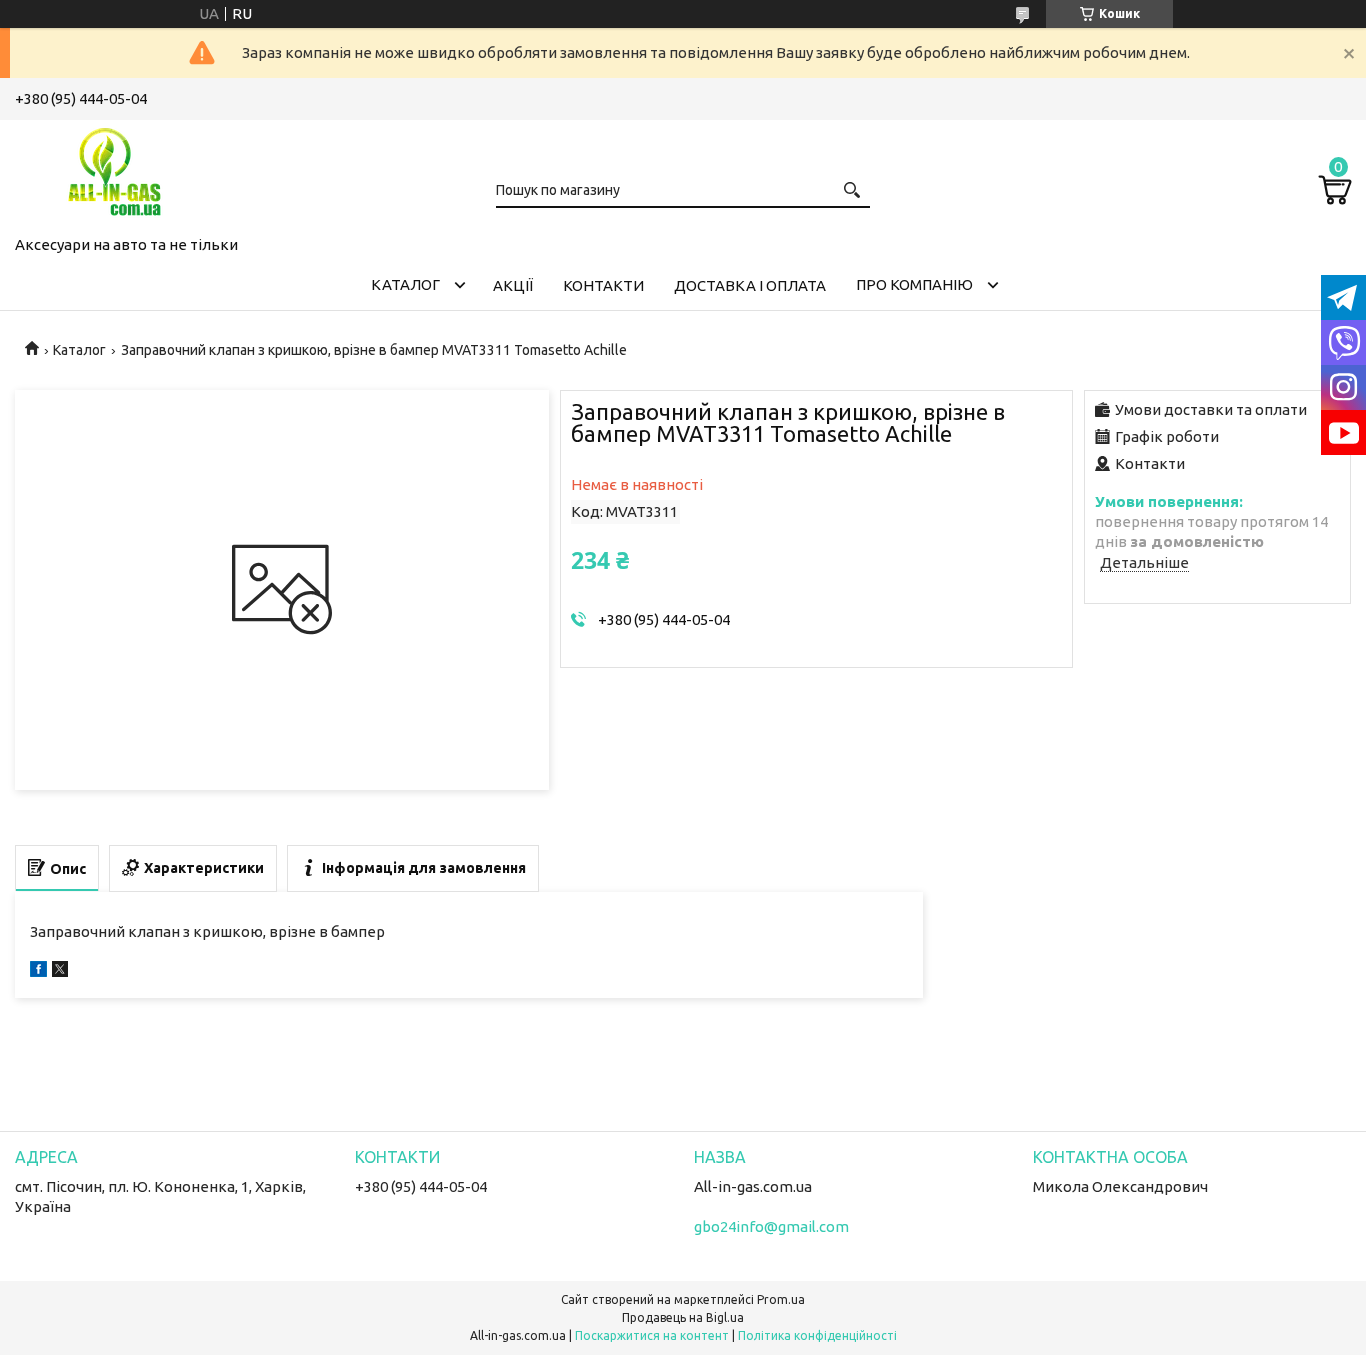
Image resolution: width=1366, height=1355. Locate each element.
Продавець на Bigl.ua (683, 1317)
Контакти (603, 285)
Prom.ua (781, 1299)
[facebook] (38, 971)
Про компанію (914, 284)
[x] (60, 971)
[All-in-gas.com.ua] (115, 174)
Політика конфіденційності (817, 1335)
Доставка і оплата (750, 285)
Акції (513, 285)
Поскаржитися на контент (652, 1335)
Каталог (405, 284)
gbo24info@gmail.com (771, 1226)
